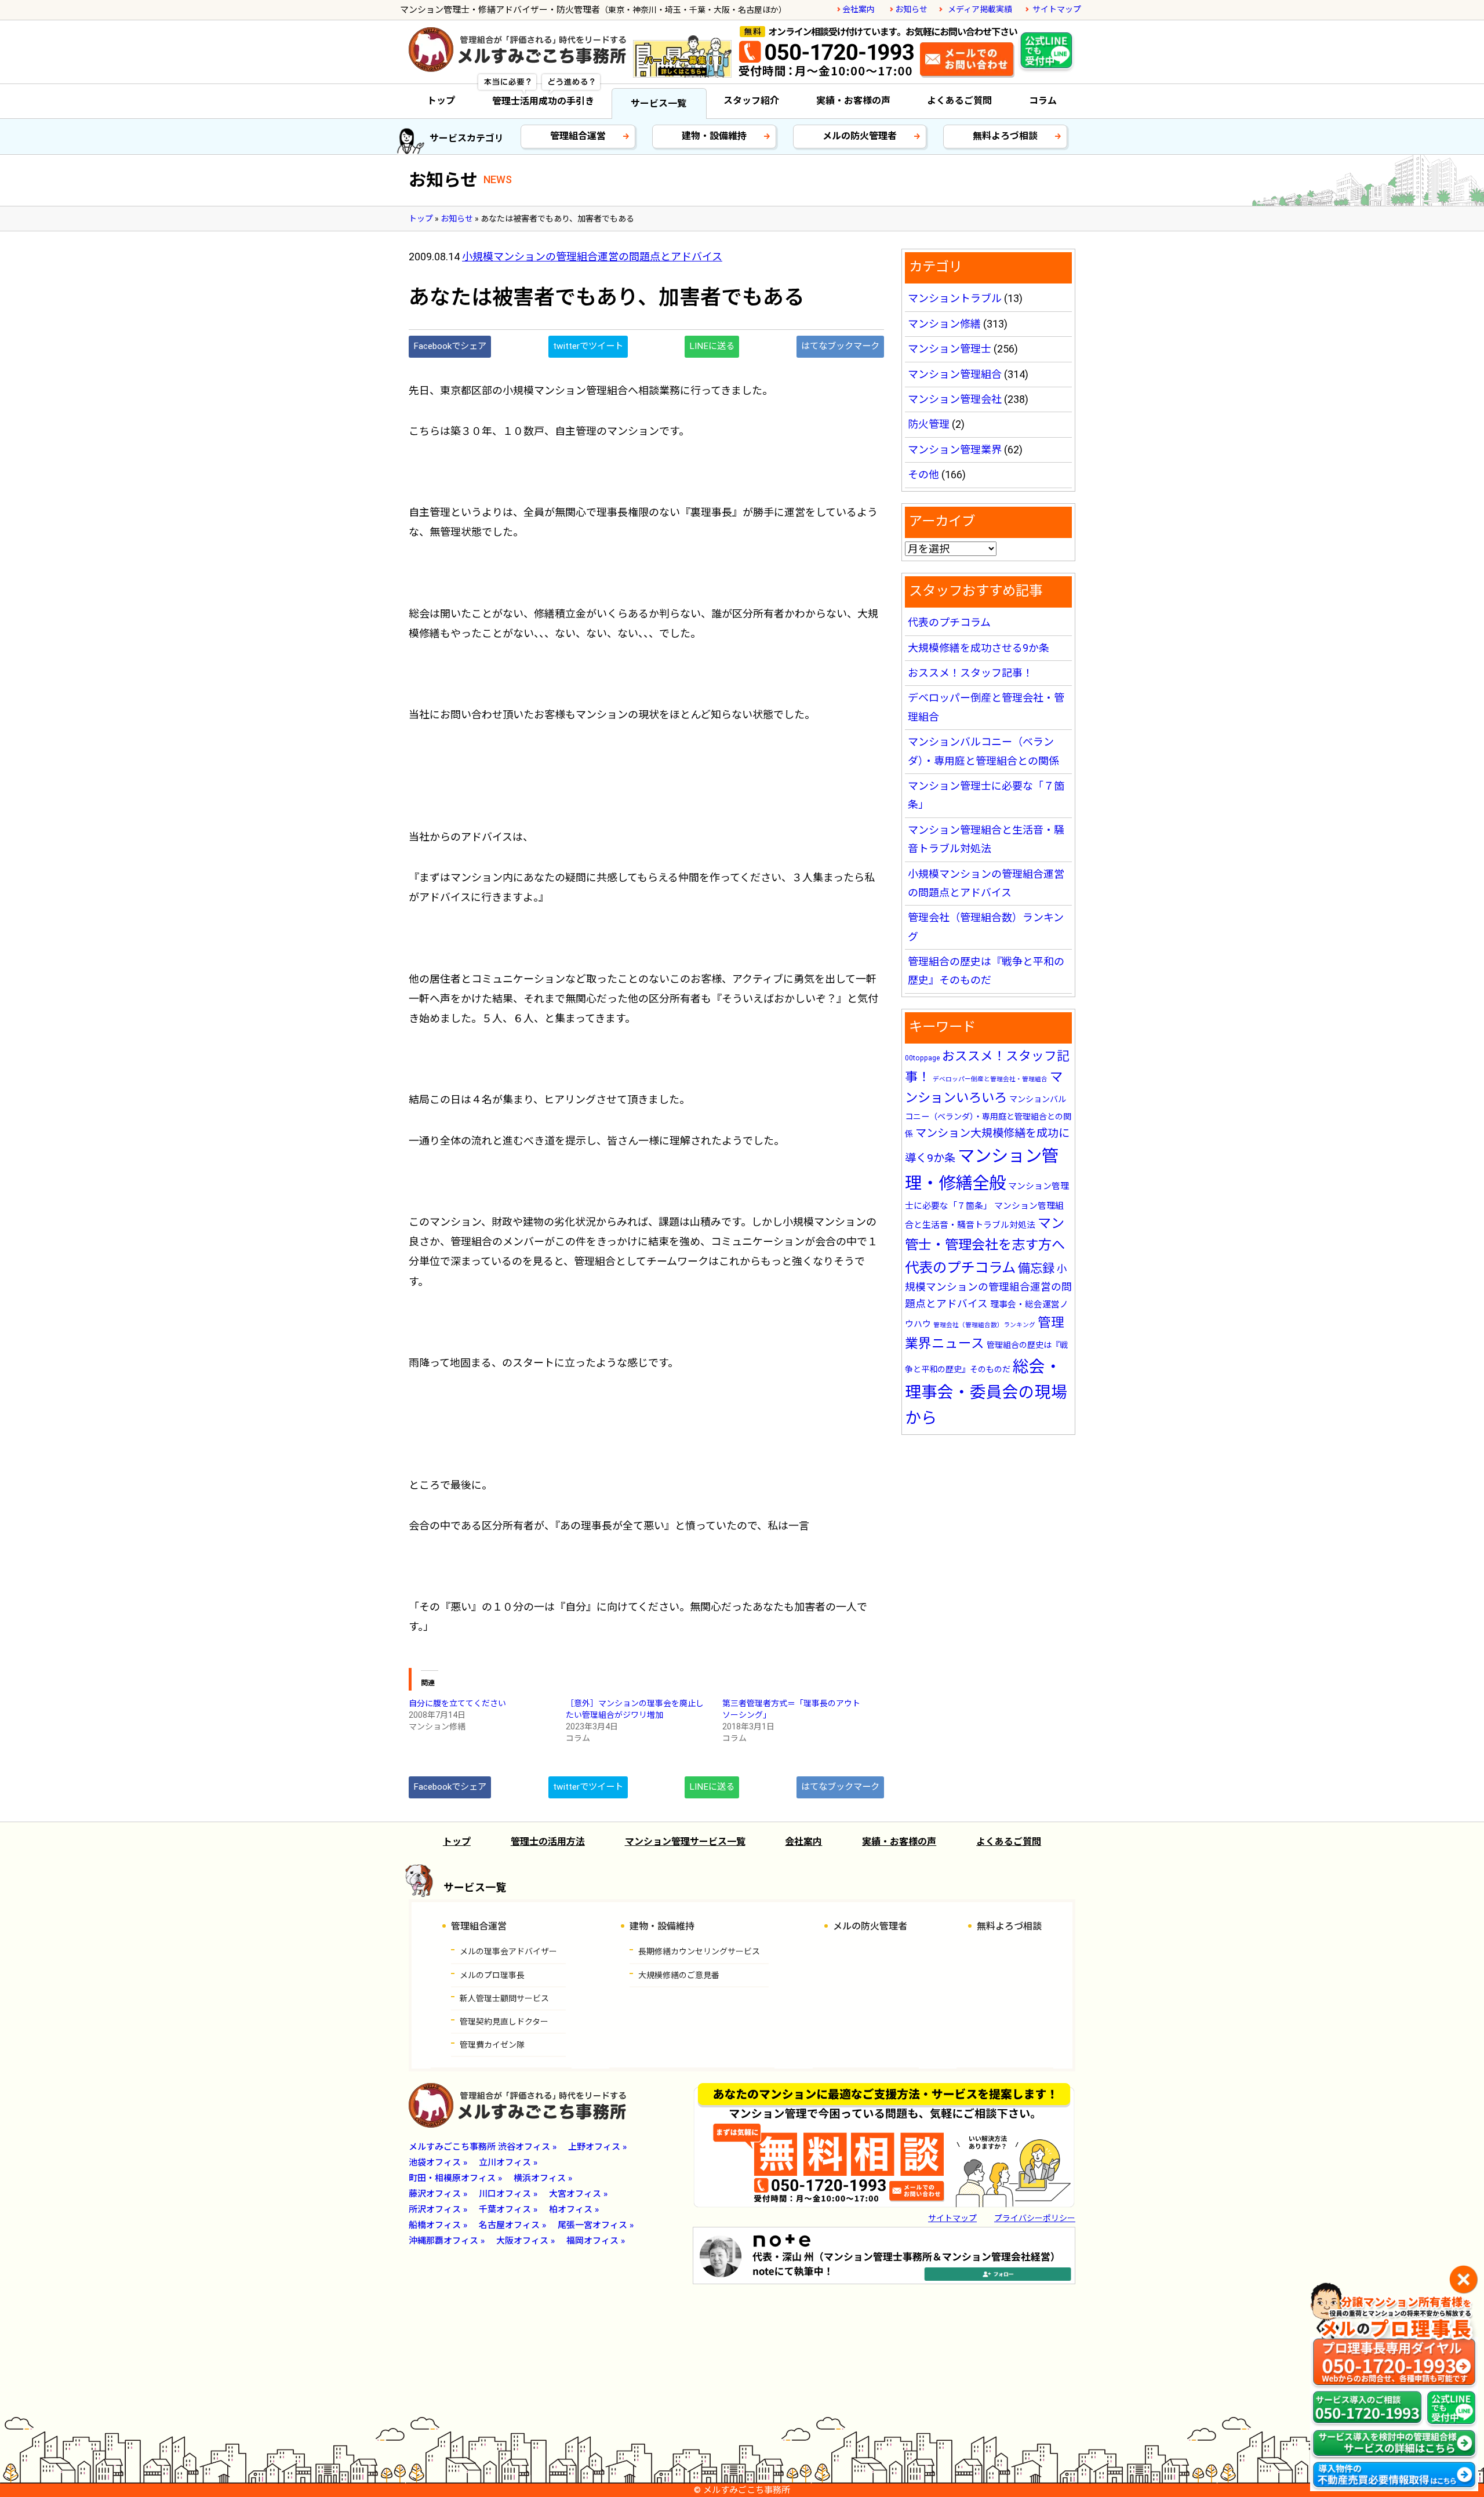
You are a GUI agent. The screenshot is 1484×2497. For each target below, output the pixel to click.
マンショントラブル (955, 298)
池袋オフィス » (438, 2162)
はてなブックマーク (840, 346)
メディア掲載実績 (980, 9)
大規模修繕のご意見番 (679, 1975)
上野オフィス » (597, 2147)
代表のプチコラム (949, 622)
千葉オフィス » (508, 2209)
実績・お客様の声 (853, 101)
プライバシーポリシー (1035, 2218)
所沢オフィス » (438, 2209)
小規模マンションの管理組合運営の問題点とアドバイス (592, 257)
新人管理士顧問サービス (504, 1998)
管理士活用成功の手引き (543, 101)
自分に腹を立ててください (457, 1703)
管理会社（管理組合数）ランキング (984, 1325)
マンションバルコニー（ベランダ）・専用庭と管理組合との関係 (988, 1117)
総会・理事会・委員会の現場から (986, 1392)
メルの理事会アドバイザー (508, 1951)
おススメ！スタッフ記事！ (970, 673)
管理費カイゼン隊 (492, 2045)
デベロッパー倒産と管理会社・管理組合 (990, 1079)
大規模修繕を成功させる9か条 (979, 648)
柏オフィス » (574, 2209)
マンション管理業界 (955, 450)
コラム (1043, 101)
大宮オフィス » (578, 2194)
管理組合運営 (578, 136)
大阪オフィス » (525, 2241)
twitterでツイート (588, 346)
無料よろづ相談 (1005, 136)
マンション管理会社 (955, 399)
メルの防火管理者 (860, 136)
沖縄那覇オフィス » (447, 2241)
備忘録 (1036, 1268)
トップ (441, 101)
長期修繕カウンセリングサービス (699, 1951)
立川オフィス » (508, 2162)
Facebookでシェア (450, 346)
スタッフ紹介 (751, 101)
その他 (923, 475)
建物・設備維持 (714, 136)
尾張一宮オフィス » (596, 2225)
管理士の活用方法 (548, 1842)
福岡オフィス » (596, 2241)
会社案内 (859, 9)
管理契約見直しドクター (504, 2022)
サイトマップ (1057, 9)
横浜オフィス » (543, 2178)
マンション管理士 (950, 349)
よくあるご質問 (959, 101)
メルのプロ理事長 (492, 1975)
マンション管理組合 (955, 374)
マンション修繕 (944, 324)
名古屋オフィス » (512, 2225)
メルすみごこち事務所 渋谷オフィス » (483, 2147)
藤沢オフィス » (438, 2194)
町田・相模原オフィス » (455, 2178)
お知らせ (911, 9)
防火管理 (929, 424)
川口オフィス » (508, 2194)
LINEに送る (712, 346)
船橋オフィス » (438, 2225)
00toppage (922, 1058)
